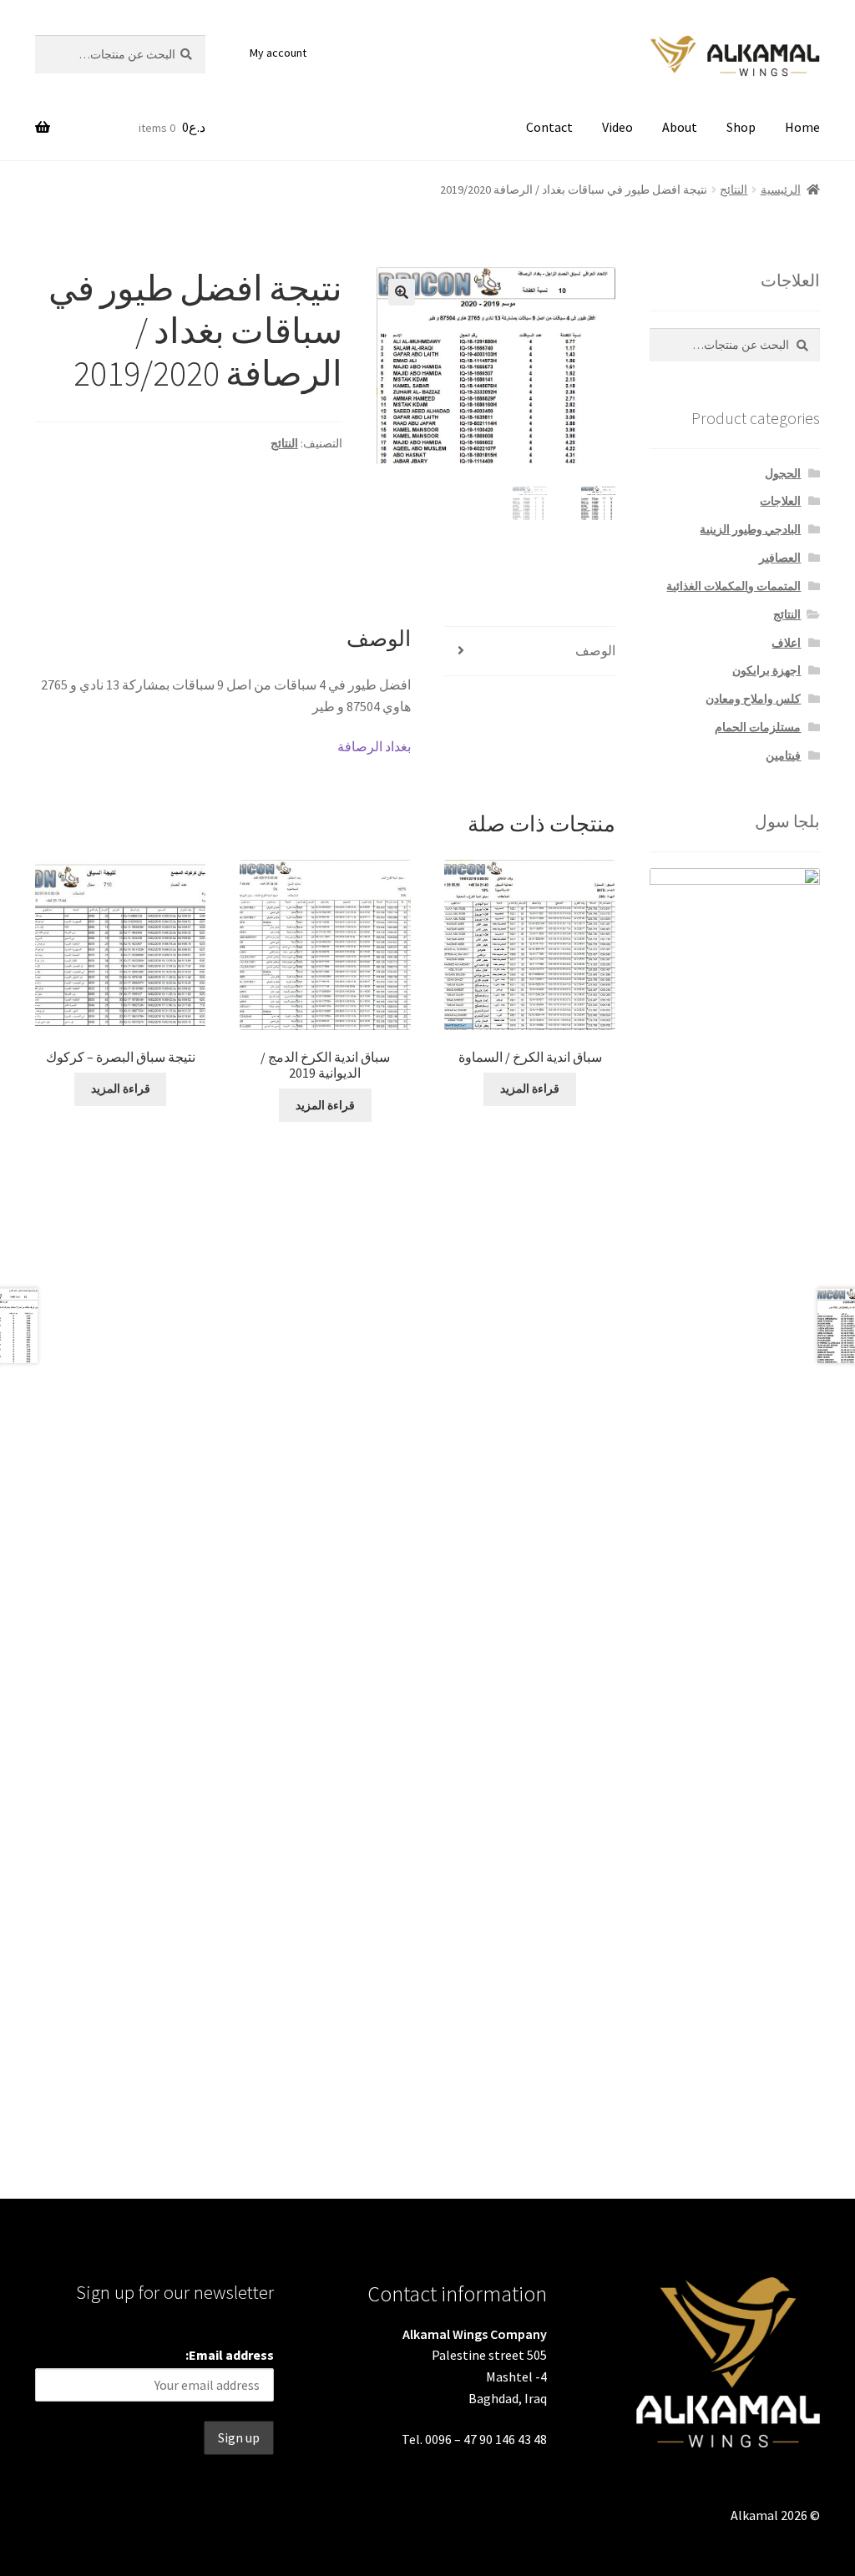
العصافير (780, 558)
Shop (741, 127)
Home (802, 127)
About (680, 127)
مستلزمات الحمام (758, 727)
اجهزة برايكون (766, 670)
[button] (402, 292)
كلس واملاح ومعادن (753, 699)
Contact (549, 127)
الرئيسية (781, 189)
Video (617, 127)
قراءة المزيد (530, 1088)
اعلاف (786, 643)
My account (278, 53)
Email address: (230, 2355)
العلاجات (780, 501)
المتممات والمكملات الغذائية (734, 586)
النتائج (734, 189)
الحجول (783, 473)
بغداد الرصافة (374, 746)
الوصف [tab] (595, 650)
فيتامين (783, 755)
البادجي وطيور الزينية (750, 529)
